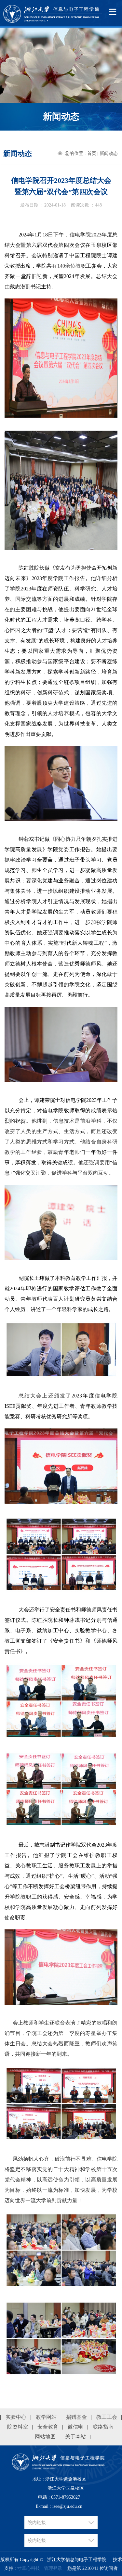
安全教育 (48, 2427)
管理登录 (53, 2568)
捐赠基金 (76, 2417)
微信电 (75, 2427)
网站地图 (45, 2437)
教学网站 (46, 2417)
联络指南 (103, 2427)
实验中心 (16, 2417)
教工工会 (107, 2417)
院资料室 (18, 2427)
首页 (92, 153)
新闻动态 (109, 153)
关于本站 (75, 2437)
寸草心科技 (29, 2568)
